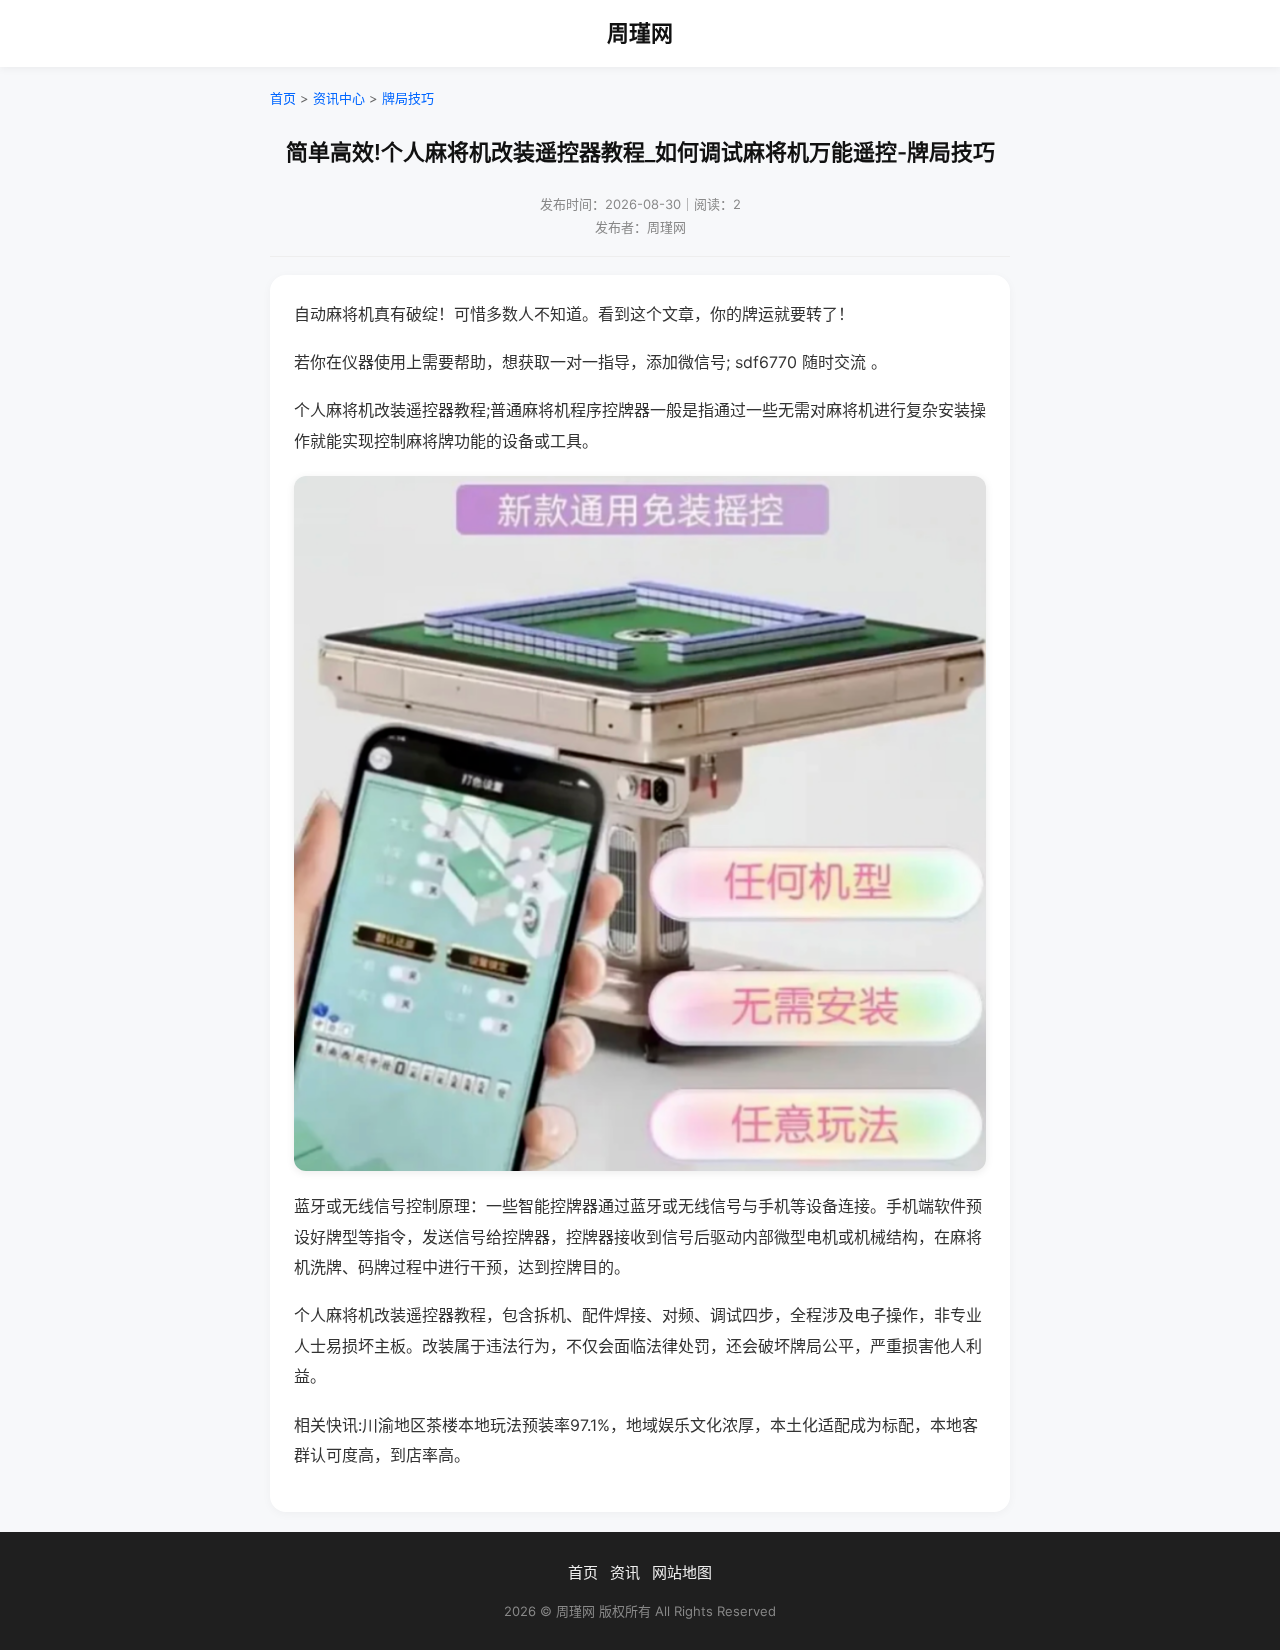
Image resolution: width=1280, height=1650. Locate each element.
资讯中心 (339, 98)
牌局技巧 (408, 98)
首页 (283, 98)
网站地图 (682, 1572)
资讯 (625, 1572)
